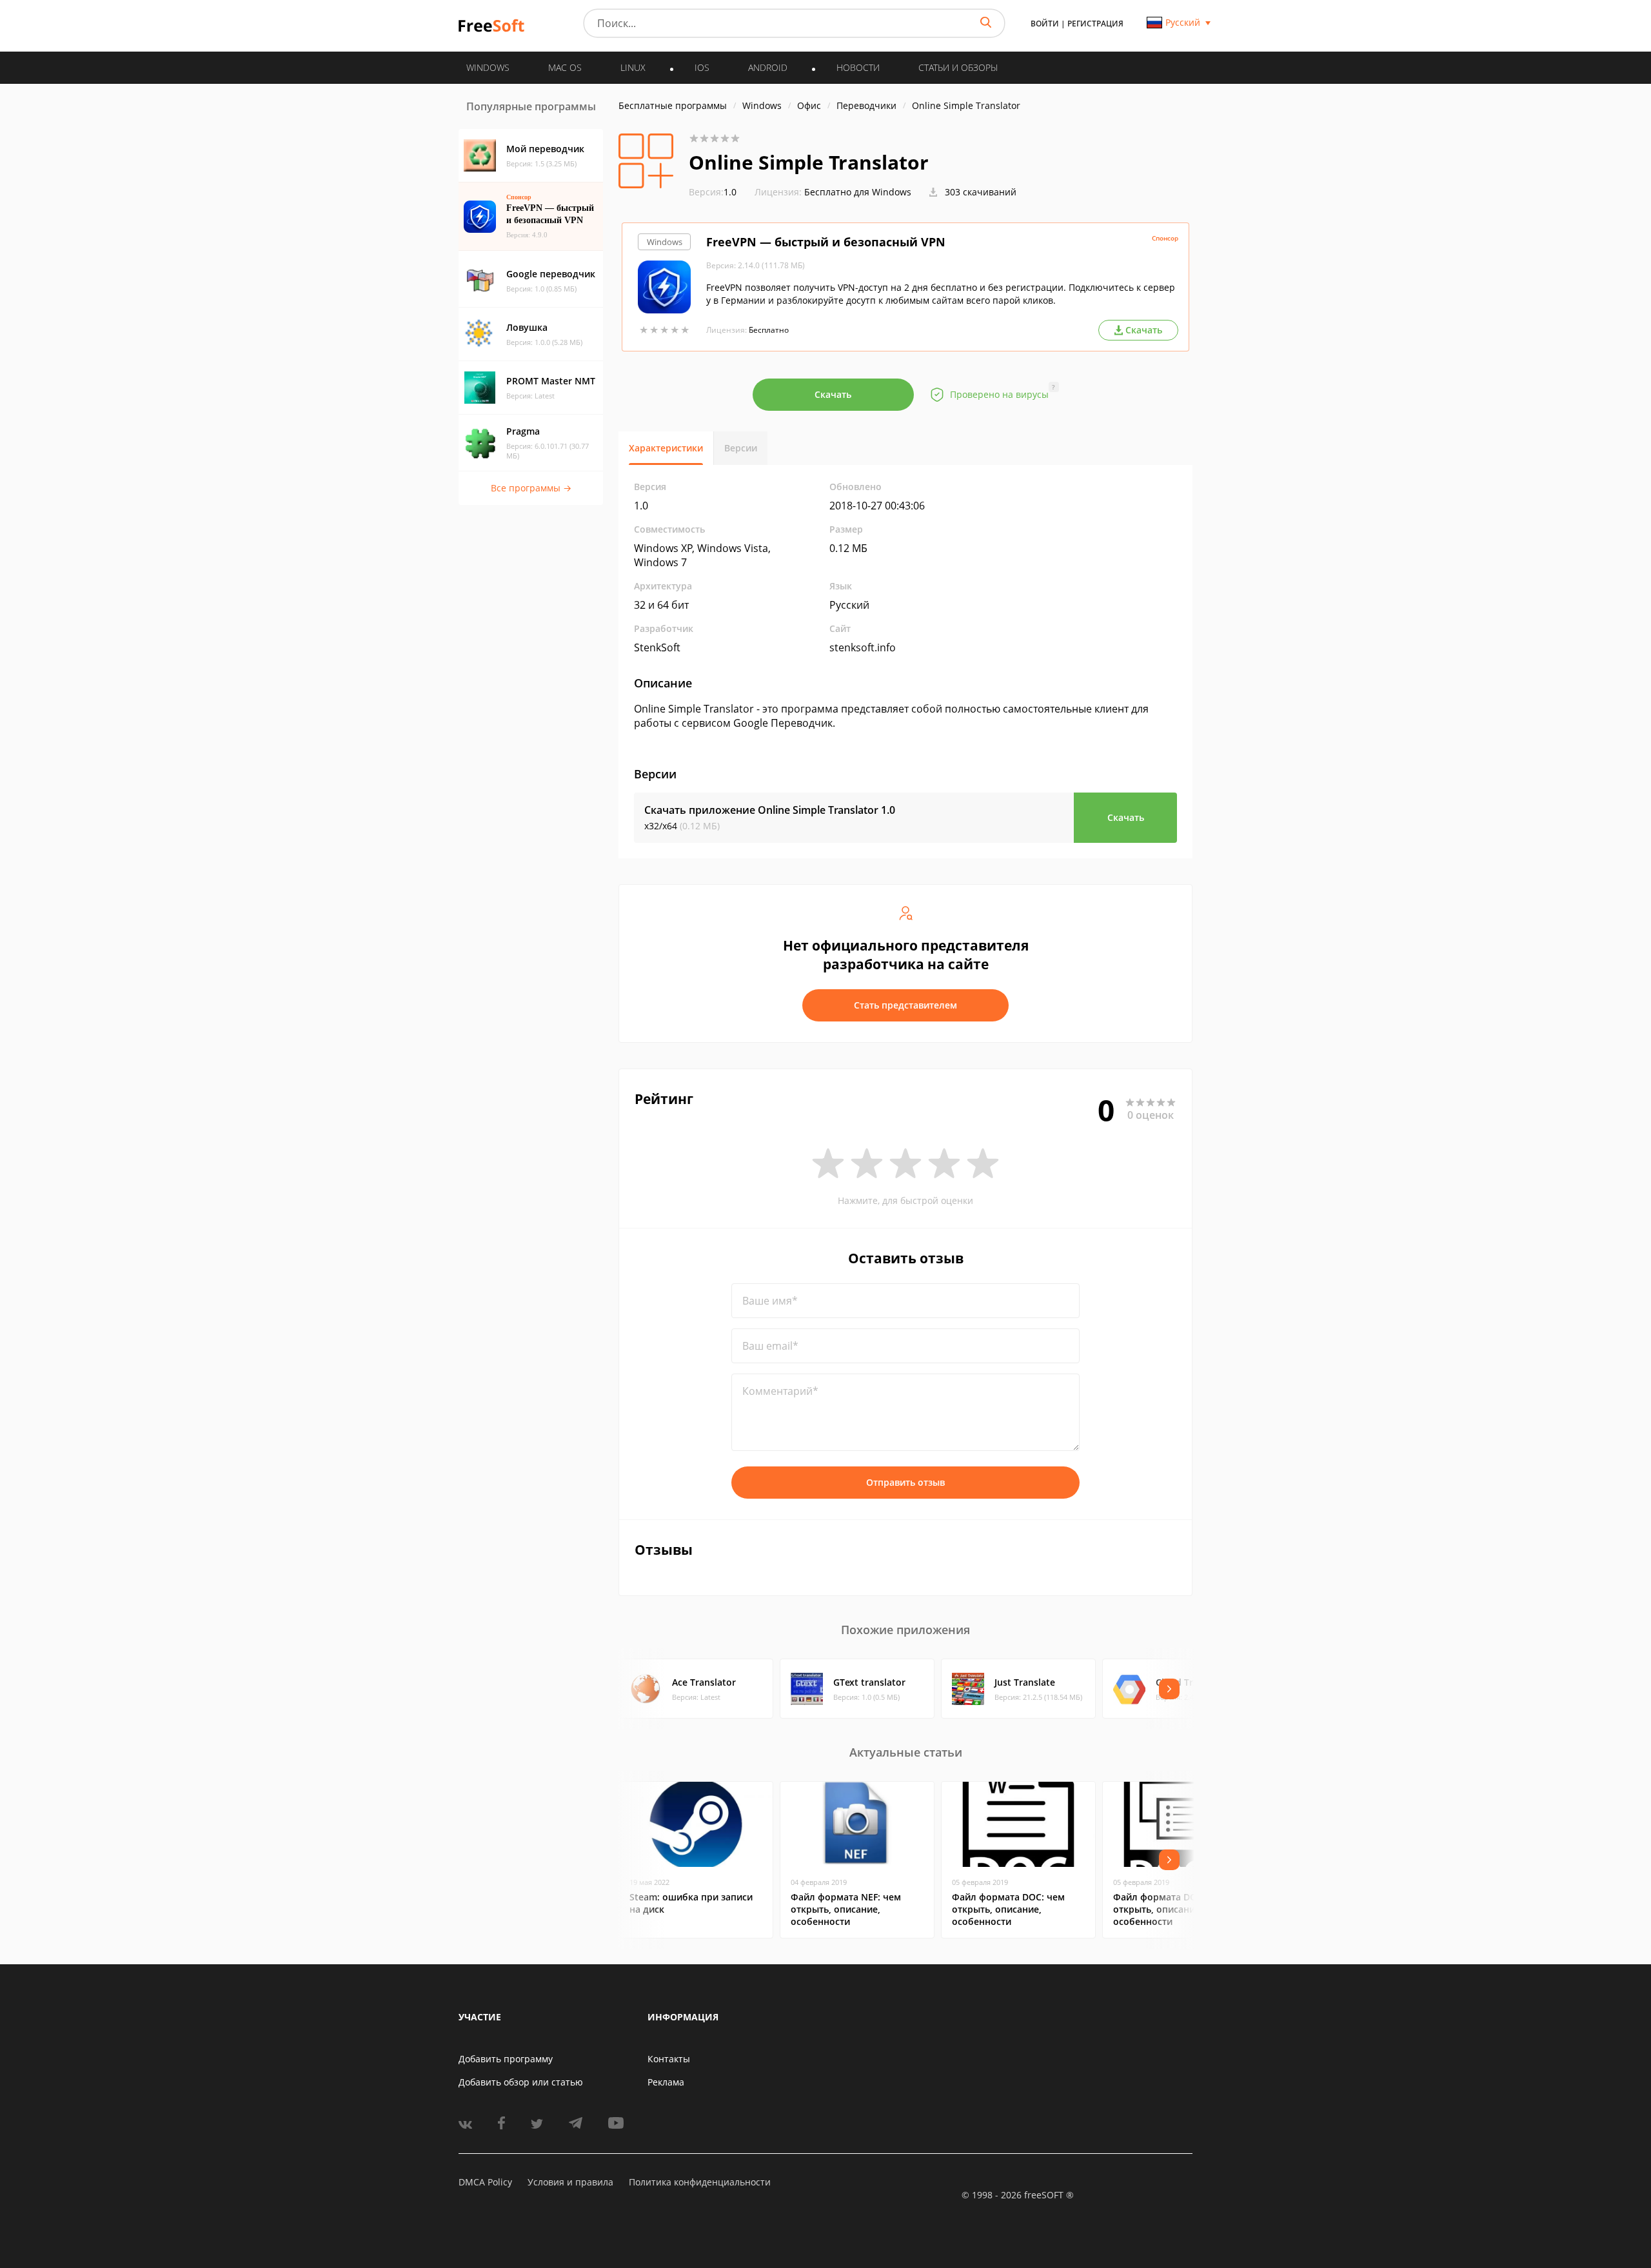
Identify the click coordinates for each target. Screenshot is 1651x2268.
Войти (1045, 24)
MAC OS (565, 67)
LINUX (633, 67)
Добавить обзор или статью (521, 2082)
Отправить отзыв (905, 1482)
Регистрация (1095, 24)
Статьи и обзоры (958, 67)
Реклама (666, 2082)
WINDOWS (488, 67)
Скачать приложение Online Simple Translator (770, 810)
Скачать (833, 394)
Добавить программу (506, 2059)
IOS (702, 67)
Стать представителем (905, 1005)
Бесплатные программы (673, 105)
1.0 (713, 192)
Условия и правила (570, 2182)
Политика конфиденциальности (700, 2182)
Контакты (669, 2059)
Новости (858, 67)
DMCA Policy (485, 2182)
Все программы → (531, 488)
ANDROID (768, 67)
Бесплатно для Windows (858, 192)
